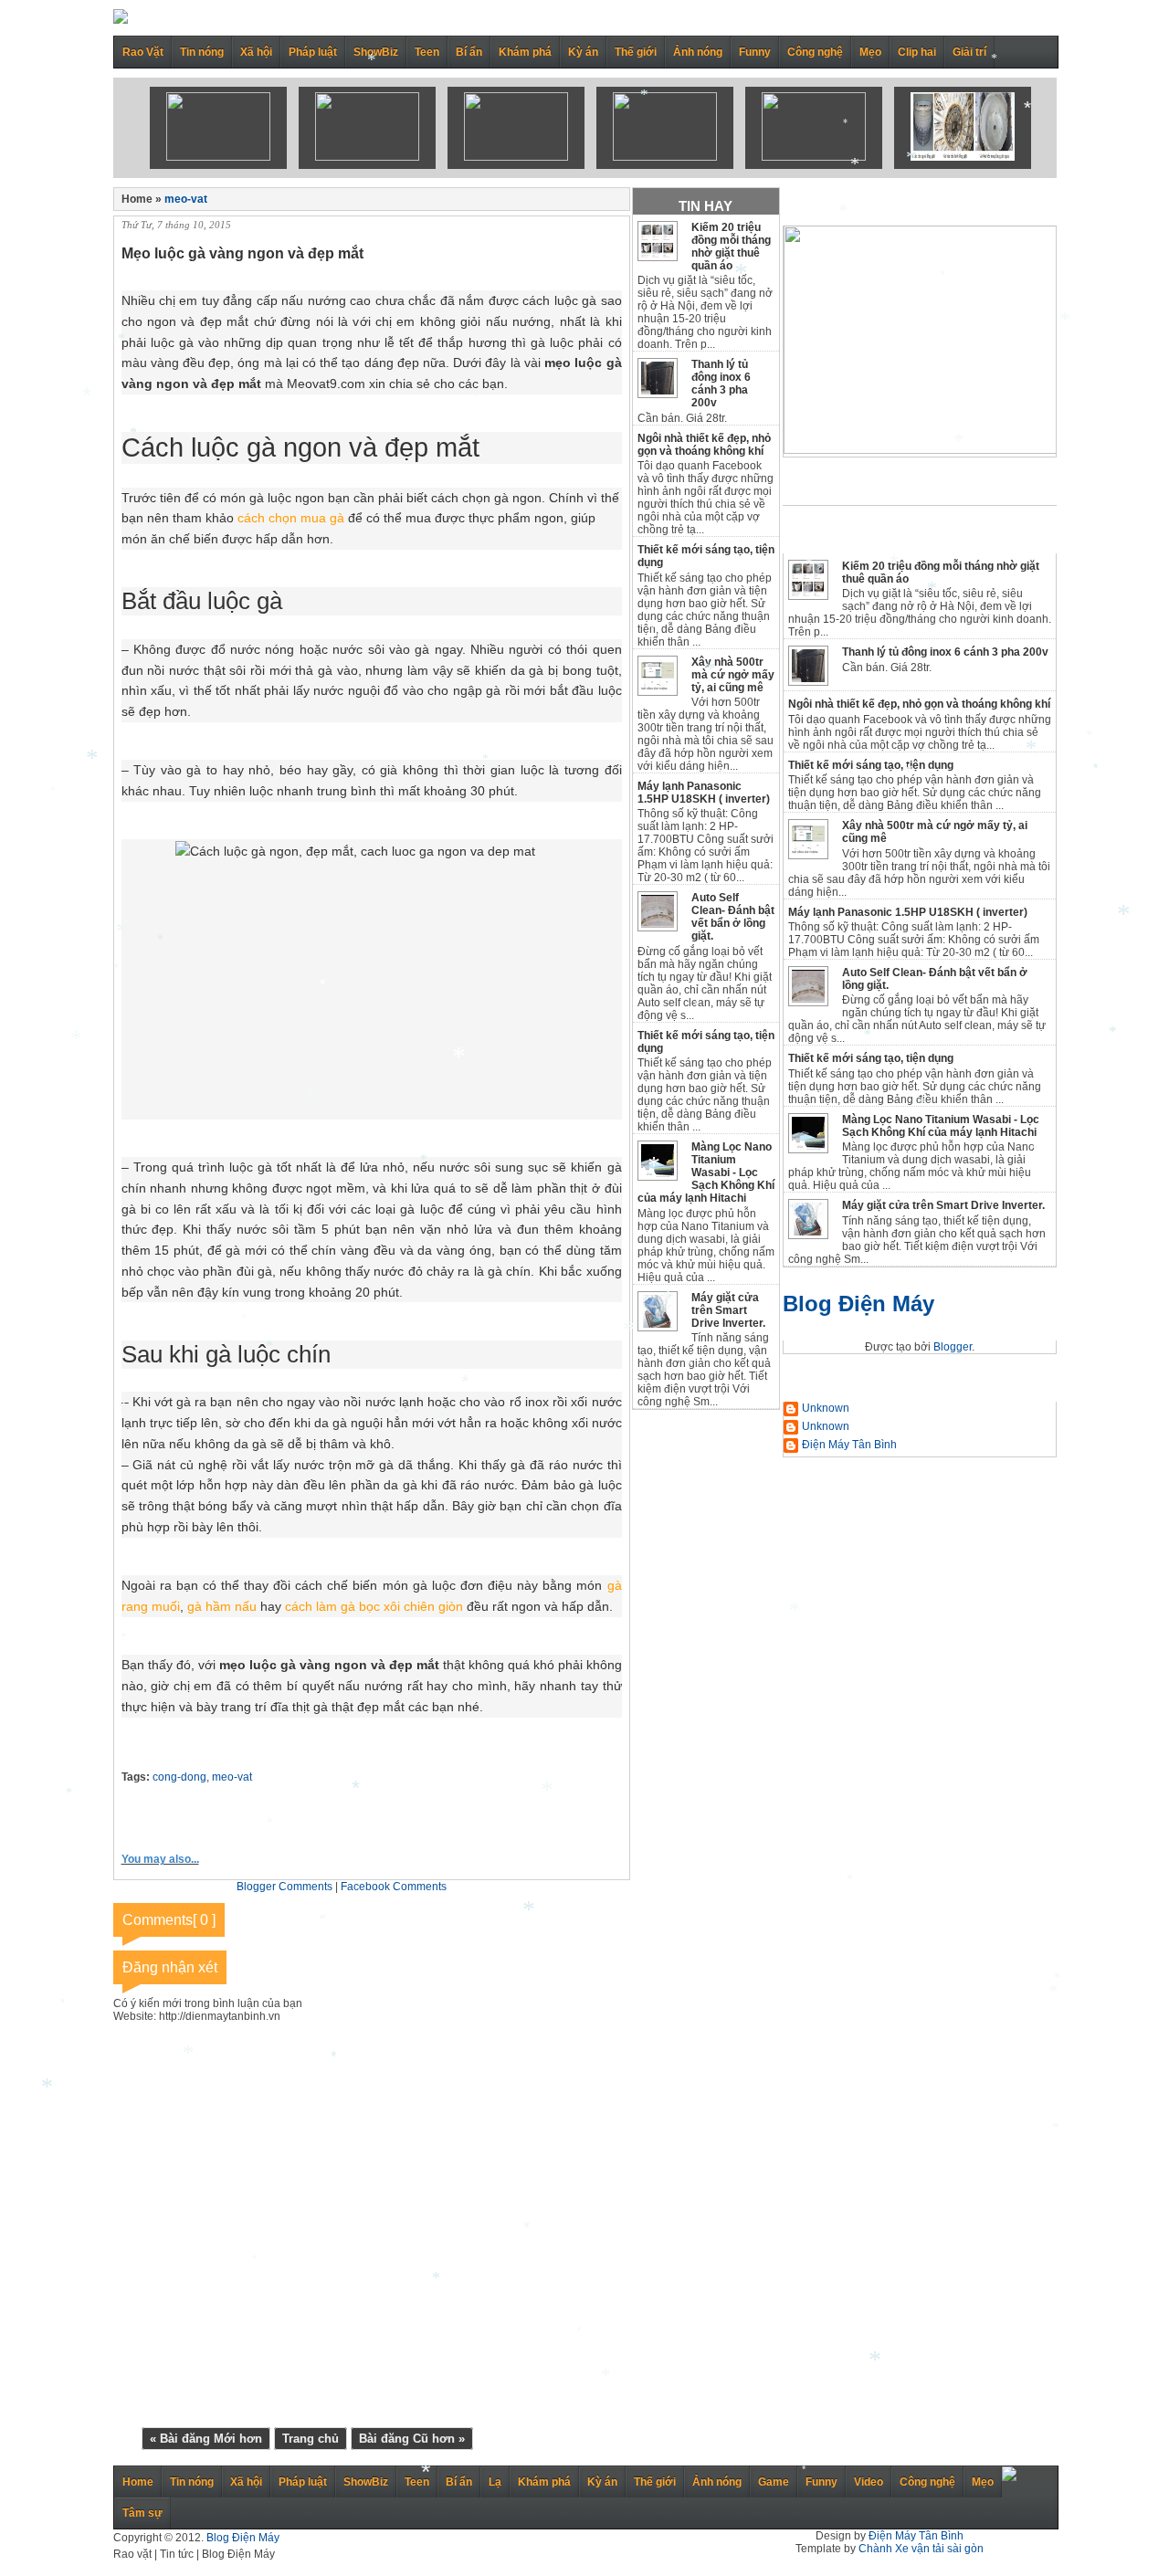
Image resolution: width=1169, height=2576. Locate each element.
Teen (427, 52)
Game (774, 2482)
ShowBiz (376, 52)
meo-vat (186, 199)
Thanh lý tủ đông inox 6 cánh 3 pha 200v (945, 652)
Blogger (953, 1347)
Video (869, 2482)
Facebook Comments (394, 1887)
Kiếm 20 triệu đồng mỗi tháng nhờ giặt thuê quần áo (731, 247)
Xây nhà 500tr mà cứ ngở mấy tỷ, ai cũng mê (733, 675)
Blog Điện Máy (858, 1304)
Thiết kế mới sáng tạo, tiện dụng (871, 765)
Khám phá (525, 52)
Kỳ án (583, 52)
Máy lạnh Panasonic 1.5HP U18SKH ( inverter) (908, 912)
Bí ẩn (469, 52)
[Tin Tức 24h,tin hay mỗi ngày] (121, 20)
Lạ (495, 2482)
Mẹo (870, 52)
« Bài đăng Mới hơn (206, 2439)
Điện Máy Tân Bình (849, 1445)
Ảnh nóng (698, 52)
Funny (755, 52)
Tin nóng (202, 52)
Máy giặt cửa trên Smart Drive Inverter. (943, 1205)
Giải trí (969, 52)
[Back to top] (1009, 2477)
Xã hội (256, 52)
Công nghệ (815, 52)
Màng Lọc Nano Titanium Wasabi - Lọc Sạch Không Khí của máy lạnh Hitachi (941, 1126)
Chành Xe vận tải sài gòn (921, 2549)
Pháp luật (313, 52)
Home (138, 2482)
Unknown (826, 1408)
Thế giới (636, 52)
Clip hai (917, 52)
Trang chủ (311, 2439)
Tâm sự (142, 2513)
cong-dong (179, 1777)
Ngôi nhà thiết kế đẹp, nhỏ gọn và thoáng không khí (919, 704)
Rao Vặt (143, 52)
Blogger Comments (284, 1887)
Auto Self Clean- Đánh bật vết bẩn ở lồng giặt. (733, 917)
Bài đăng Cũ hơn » (412, 2439)
